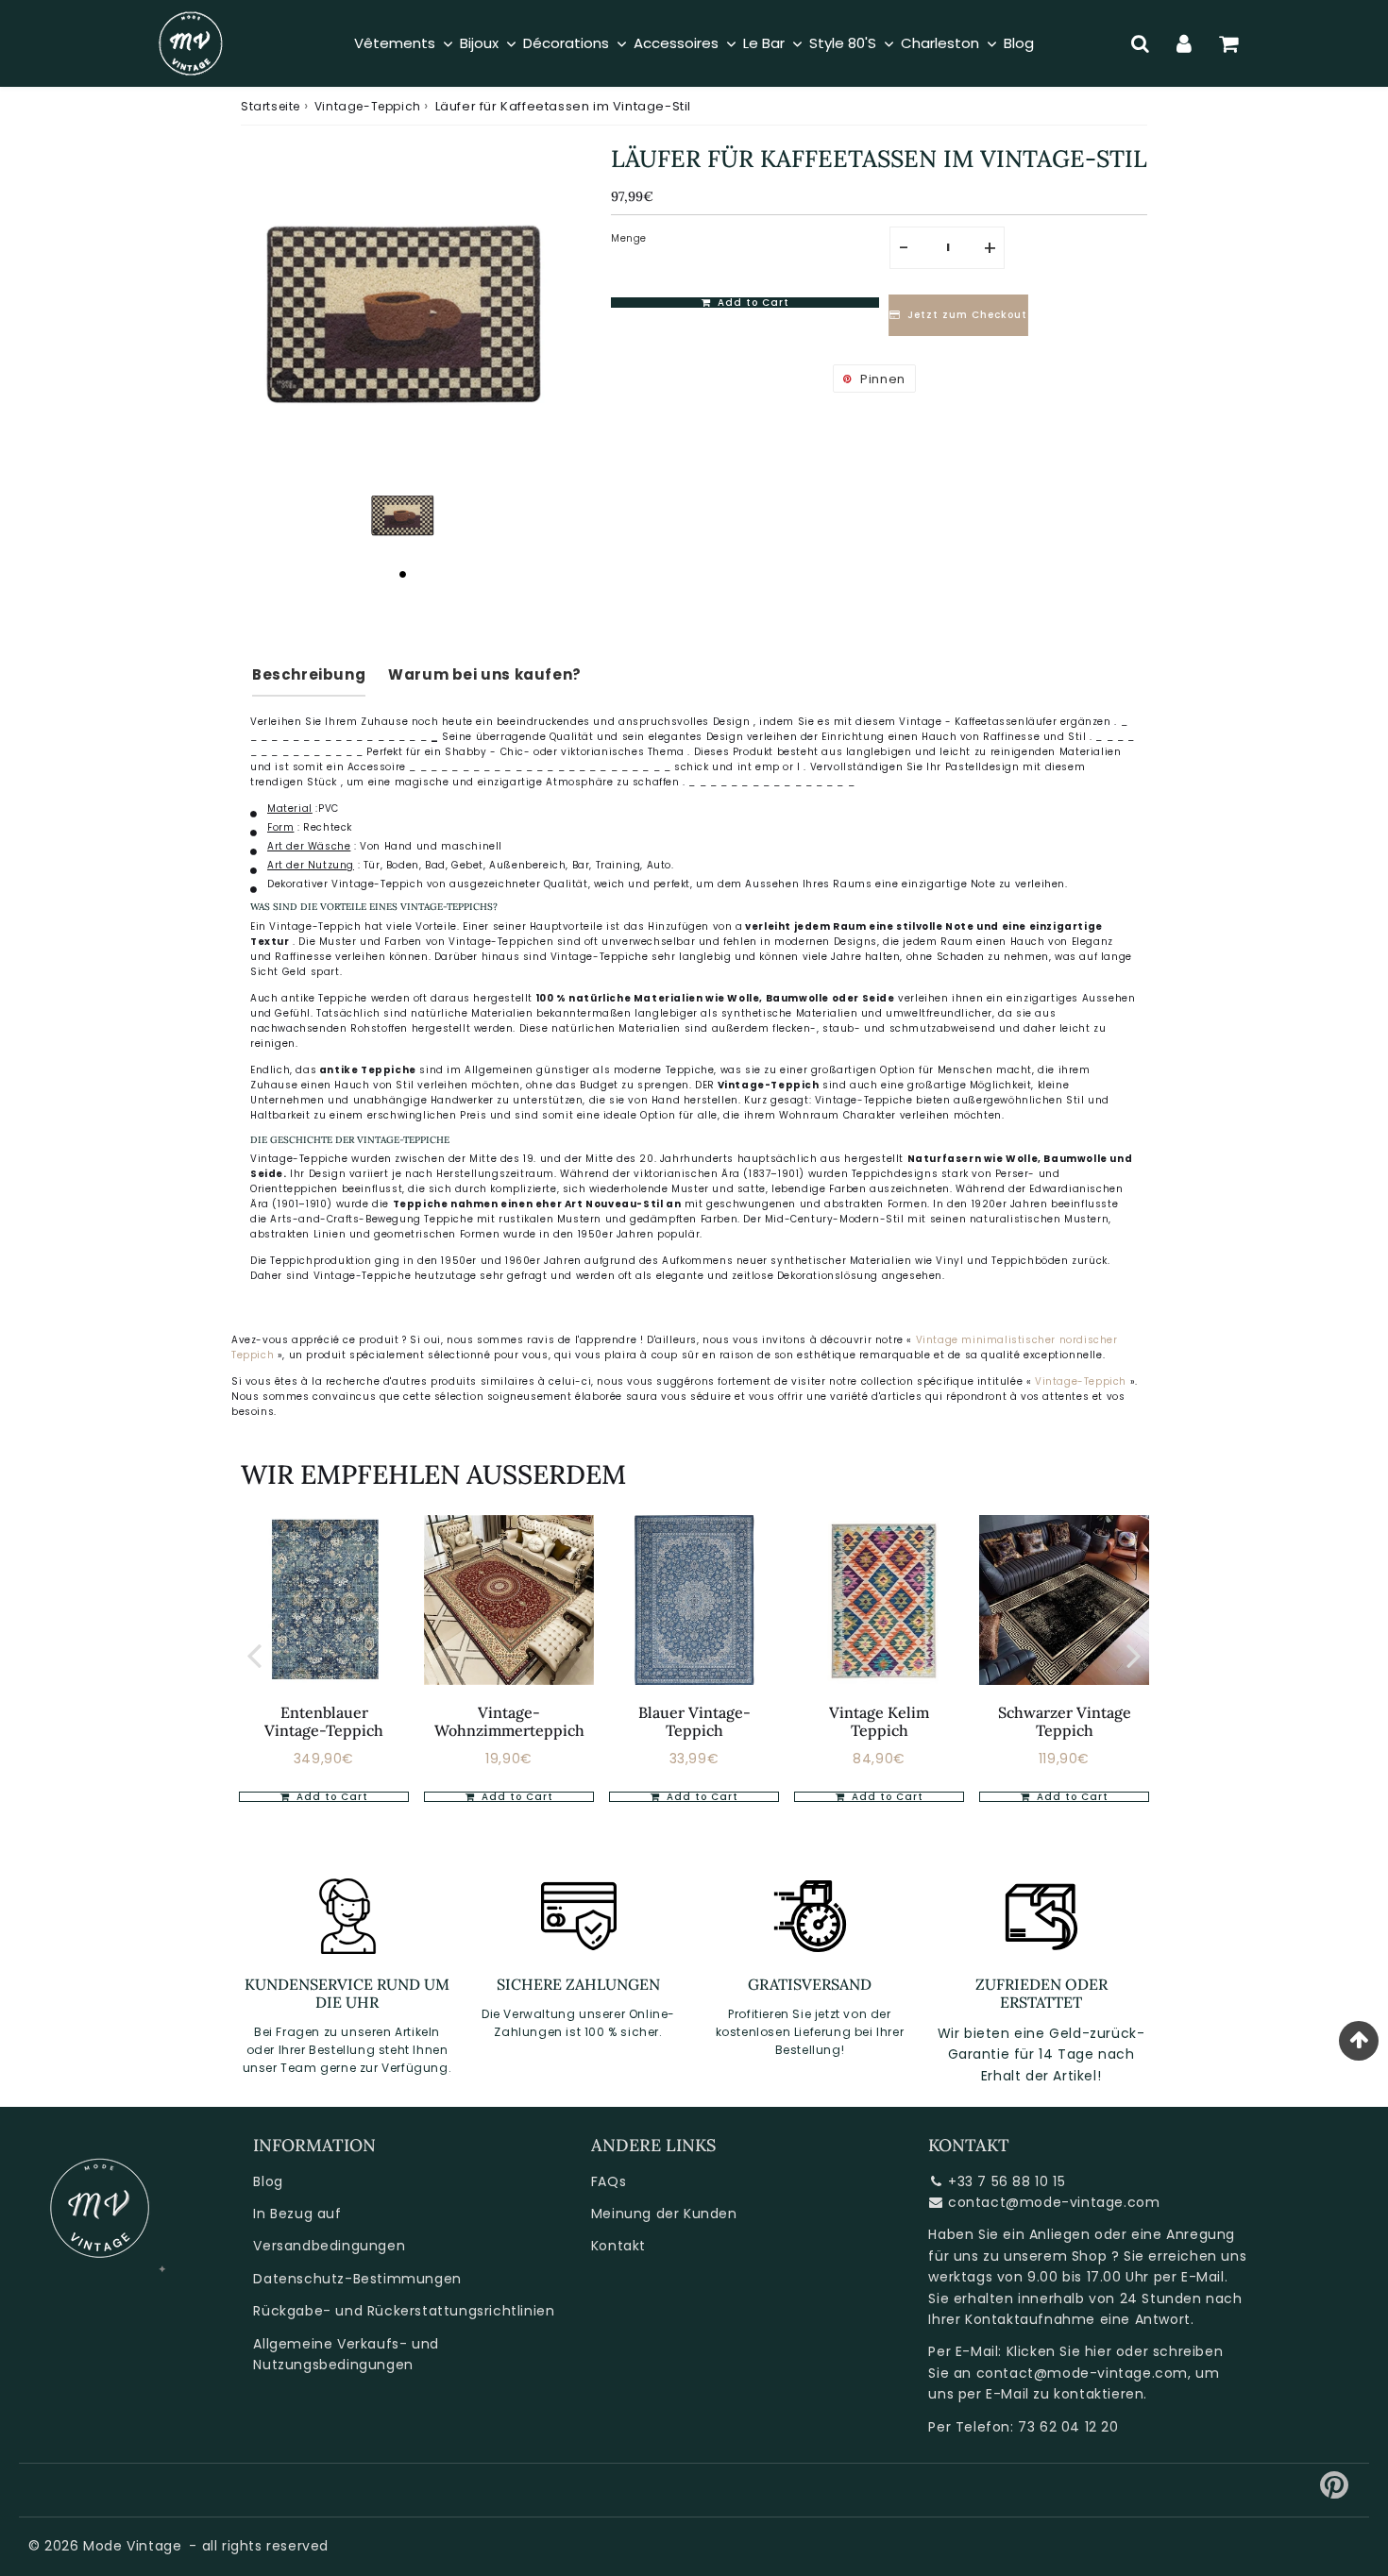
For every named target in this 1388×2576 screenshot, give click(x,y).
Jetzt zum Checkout (967, 316)
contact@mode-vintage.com (1054, 2202)
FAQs (609, 2181)
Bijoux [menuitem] (479, 43)
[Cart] (1229, 43)
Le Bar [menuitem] (764, 43)
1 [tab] (402, 574)
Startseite (271, 106)
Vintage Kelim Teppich (879, 1721)
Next (1134, 1654)
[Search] (1140, 43)
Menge (629, 238)
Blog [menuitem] (1019, 43)
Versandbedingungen (329, 2246)
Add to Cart (330, 1797)
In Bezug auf (297, 2214)
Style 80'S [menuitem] (843, 43)
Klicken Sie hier (1059, 2351)
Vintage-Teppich (368, 106)
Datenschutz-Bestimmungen (357, 2279)
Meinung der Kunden (664, 2214)
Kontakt (618, 2246)
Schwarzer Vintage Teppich (1065, 1721)
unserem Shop (1055, 2256)
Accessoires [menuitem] (676, 43)
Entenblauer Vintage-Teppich (324, 1721)
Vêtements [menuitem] (395, 43)
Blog (268, 2181)
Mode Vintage (132, 2546)
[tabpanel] (402, 514)
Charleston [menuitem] (940, 43)
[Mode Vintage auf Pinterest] (1335, 2492)
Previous (254, 1654)
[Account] (1185, 43)
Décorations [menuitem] (566, 43)
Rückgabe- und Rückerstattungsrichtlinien (404, 2311)
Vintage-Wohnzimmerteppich (509, 1721)
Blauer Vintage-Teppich (694, 1721)
